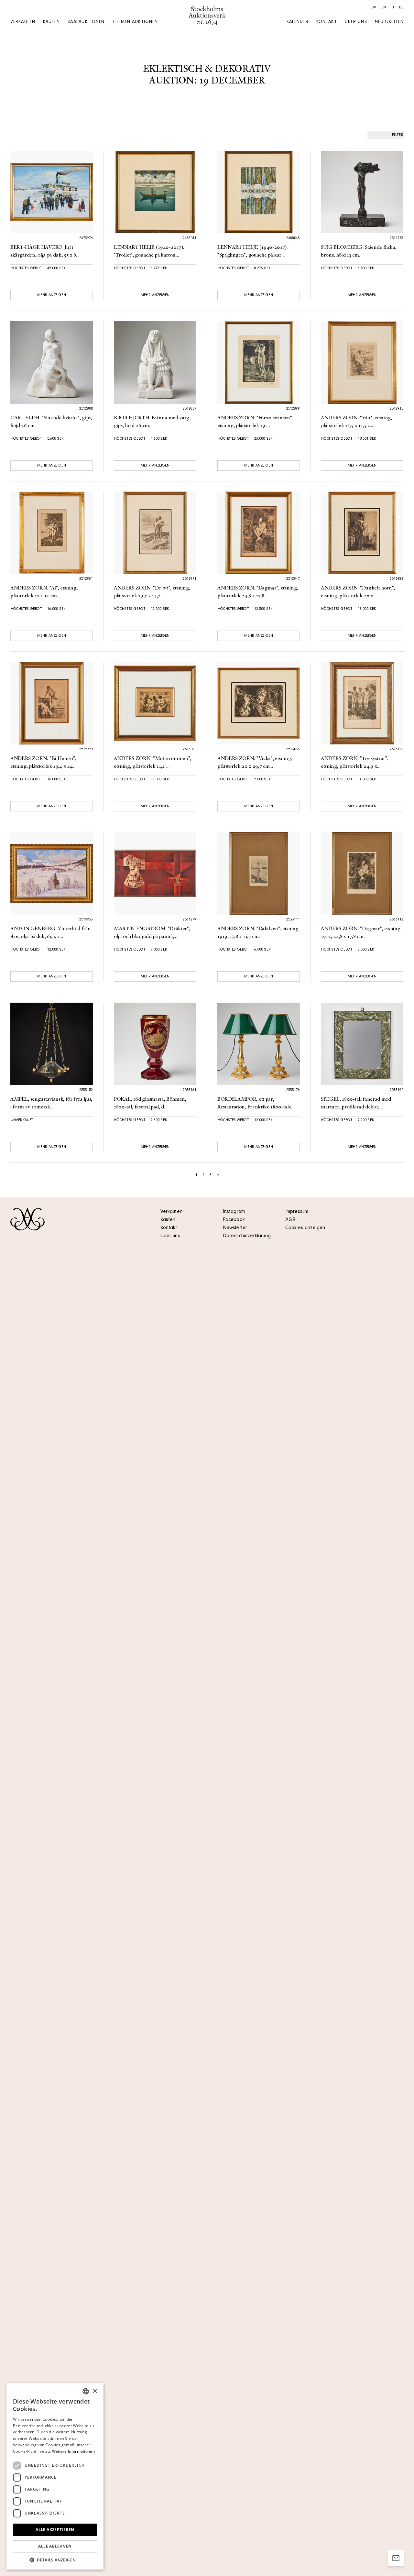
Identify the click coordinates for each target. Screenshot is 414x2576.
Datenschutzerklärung (247, 1236)
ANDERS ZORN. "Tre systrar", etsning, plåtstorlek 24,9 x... (354, 763)
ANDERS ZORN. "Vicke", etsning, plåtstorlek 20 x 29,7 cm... (255, 763)
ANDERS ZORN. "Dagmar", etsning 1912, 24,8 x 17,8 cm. (360, 933)
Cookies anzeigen (305, 1228)
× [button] (95, 2391)
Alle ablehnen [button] (55, 2546)
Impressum (297, 1212)
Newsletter (235, 1228)
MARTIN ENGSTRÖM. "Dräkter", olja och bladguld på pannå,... (152, 933)
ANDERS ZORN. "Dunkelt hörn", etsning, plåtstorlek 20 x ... (358, 592)
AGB (290, 1220)
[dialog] (55, 2476)
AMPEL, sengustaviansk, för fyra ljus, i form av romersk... (51, 1103)
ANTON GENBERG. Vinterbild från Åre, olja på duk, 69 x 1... (50, 933)
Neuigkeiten (389, 22)
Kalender (298, 22)
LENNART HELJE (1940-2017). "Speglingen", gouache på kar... (253, 251)
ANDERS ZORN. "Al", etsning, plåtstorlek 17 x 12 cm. (44, 592)
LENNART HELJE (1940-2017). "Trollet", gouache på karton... (149, 251)
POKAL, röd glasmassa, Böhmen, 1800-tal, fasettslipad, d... (150, 1103)
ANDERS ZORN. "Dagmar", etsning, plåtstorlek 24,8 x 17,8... (258, 592)
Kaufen (51, 22)
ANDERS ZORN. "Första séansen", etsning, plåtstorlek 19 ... (255, 422)
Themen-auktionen (135, 22)
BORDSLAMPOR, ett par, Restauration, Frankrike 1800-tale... (256, 1103)
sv (374, 8)
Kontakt (327, 22)
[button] (55, 2560)
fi (393, 8)
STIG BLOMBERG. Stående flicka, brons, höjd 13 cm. (359, 251)
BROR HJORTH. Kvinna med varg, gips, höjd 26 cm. (152, 422)
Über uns (356, 22)
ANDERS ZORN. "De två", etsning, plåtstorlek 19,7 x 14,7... (152, 592)
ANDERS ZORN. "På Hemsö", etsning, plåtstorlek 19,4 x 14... (43, 763)
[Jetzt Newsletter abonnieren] (396, 2558)
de (401, 8)
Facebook (234, 1220)
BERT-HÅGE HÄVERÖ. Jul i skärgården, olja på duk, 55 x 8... (45, 251)
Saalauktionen (86, 22)
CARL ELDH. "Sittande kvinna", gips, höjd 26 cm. (51, 422)
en (384, 8)
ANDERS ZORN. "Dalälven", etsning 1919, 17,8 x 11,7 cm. (258, 933)
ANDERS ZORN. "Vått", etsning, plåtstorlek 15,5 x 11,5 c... (356, 422)
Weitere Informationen (73, 2451)
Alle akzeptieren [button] (55, 2530)
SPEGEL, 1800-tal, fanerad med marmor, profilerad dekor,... (356, 1103)
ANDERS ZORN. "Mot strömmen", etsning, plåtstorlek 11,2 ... (153, 763)
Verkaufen (23, 22)
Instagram (234, 1212)
